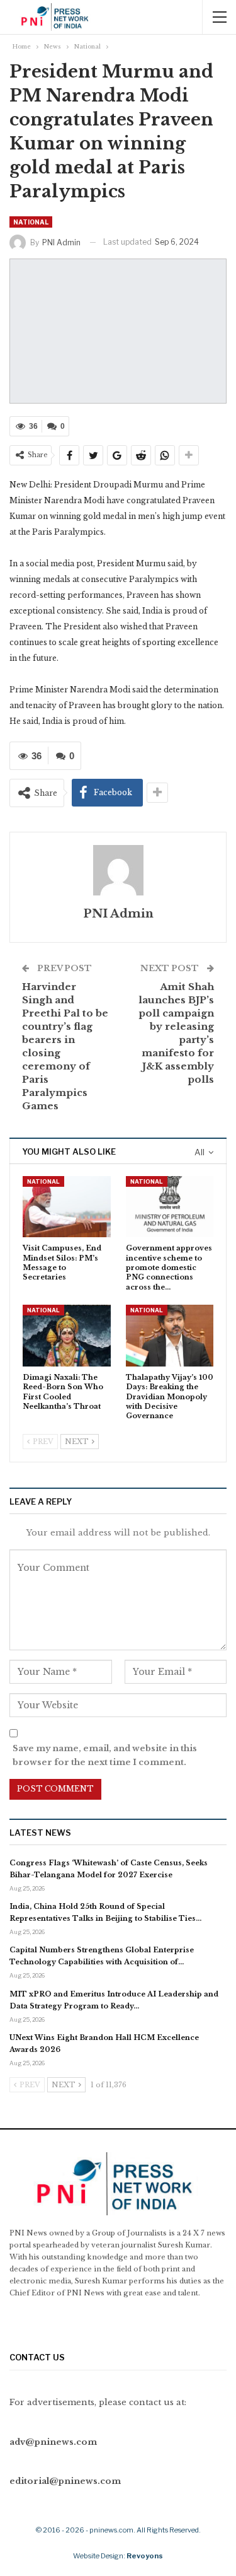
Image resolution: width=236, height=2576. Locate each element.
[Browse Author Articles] (118, 870)
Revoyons (145, 2556)
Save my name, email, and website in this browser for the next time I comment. (105, 1755)
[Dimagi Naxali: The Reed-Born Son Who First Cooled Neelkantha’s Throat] (67, 1336)
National (31, 222)
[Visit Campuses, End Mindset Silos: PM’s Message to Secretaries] (67, 1207)
